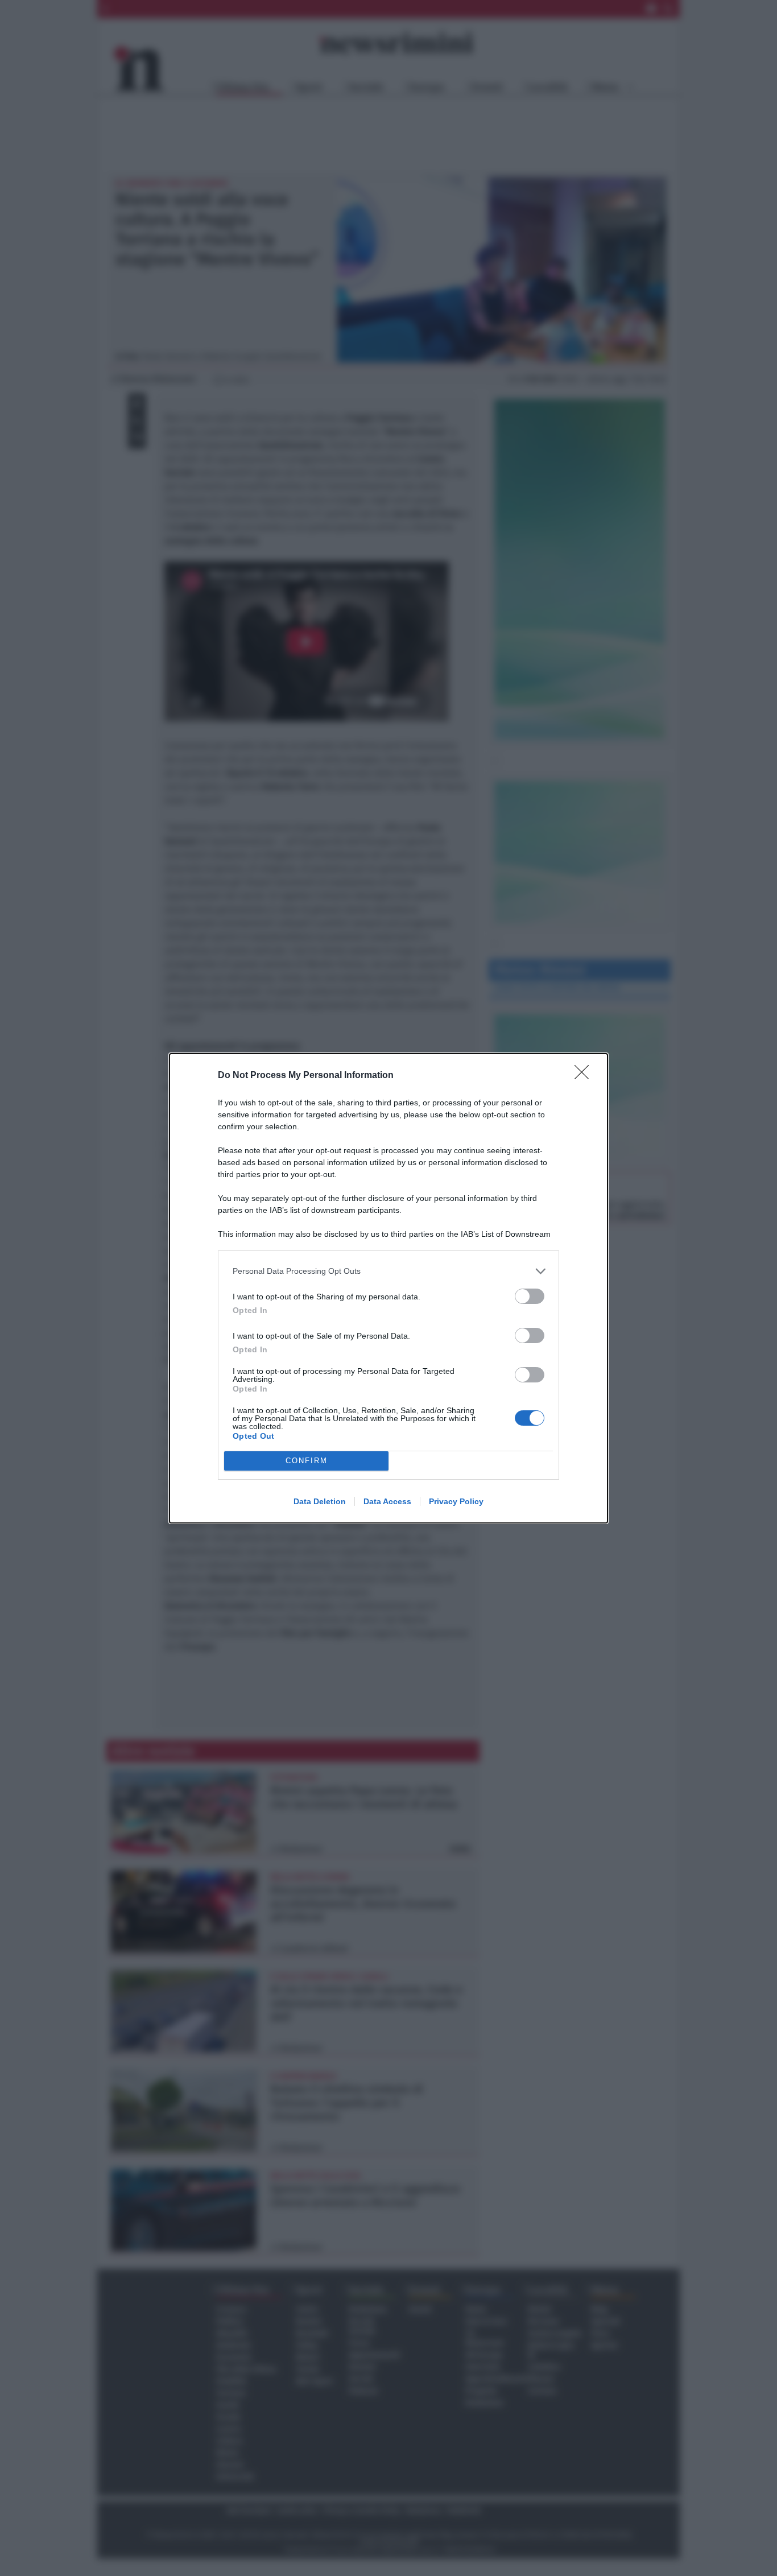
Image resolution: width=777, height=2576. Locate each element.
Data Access (387, 1501)
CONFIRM (307, 1461)
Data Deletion (320, 1501)
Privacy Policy (456, 1501)
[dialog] (388, 1288)
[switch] (530, 1296)
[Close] (585, 1076)
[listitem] (388, 1271)
